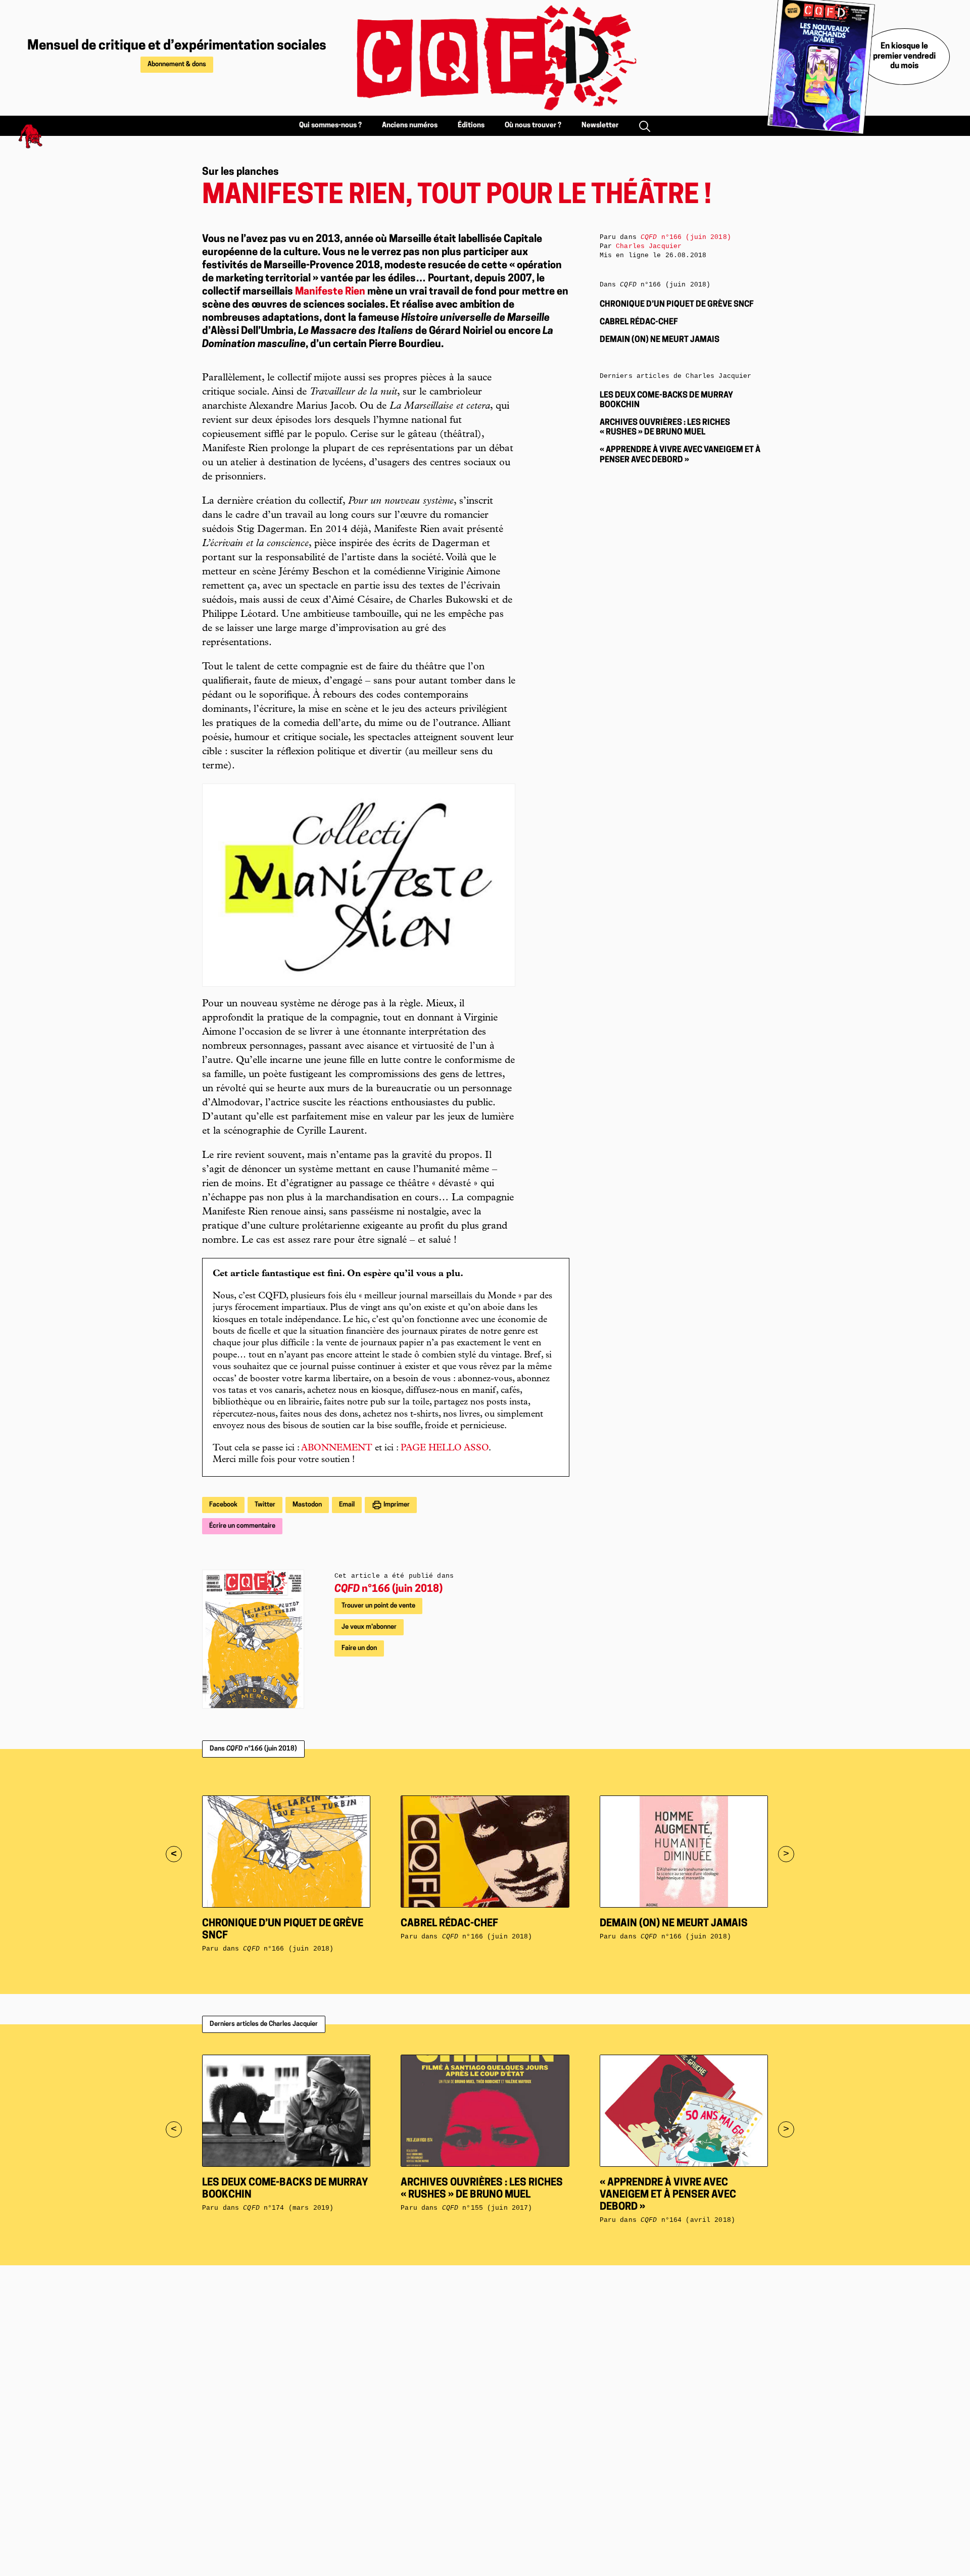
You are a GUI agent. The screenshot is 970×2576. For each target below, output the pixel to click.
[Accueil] (485, 58)
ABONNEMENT (337, 1448)
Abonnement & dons (177, 64)
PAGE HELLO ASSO (445, 1448)
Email (347, 1505)
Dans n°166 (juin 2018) (253, 1749)
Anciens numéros (410, 126)
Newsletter (600, 126)
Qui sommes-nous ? (330, 126)
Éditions (471, 126)
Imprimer (396, 1505)
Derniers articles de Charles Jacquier (264, 2024)
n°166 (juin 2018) (389, 1589)
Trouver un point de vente (378, 1606)
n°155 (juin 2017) (487, 2208)
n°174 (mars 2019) (288, 2208)
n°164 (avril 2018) (688, 2220)
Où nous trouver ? (533, 126)
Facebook (223, 1505)
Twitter (265, 1505)
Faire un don (359, 1648)
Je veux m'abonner (369, 1627)
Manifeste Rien (330, 292)
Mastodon (307, 1505)
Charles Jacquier (649, 246)
